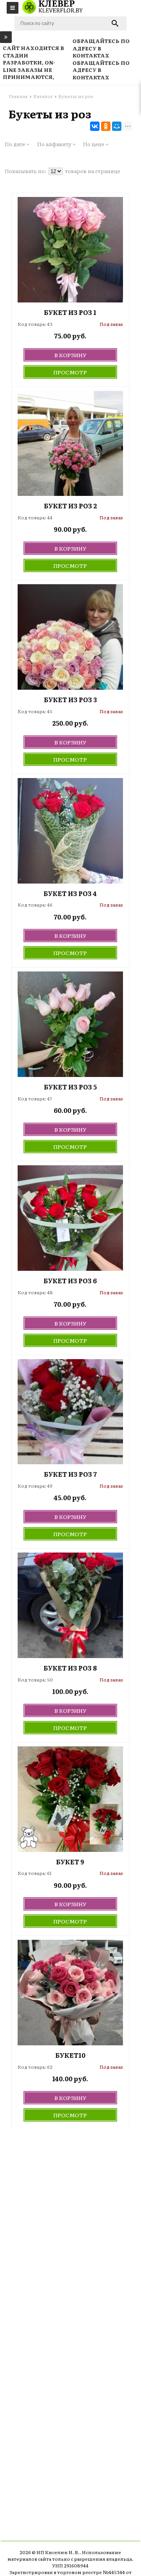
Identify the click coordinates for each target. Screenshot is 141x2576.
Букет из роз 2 (70, 506)
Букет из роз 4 (70, 894)
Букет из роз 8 (70, 1668)
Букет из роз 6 (70, 1281)
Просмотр (70, 372)
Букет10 (70, 2055)
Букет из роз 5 (70, 1087)
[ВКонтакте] (95, 126)
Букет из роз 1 (70, 312)
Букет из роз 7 (70, 1474)
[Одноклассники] (106, 126)
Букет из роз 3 (70, 700)
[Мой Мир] (117, 126)
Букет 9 (70, 1862)
